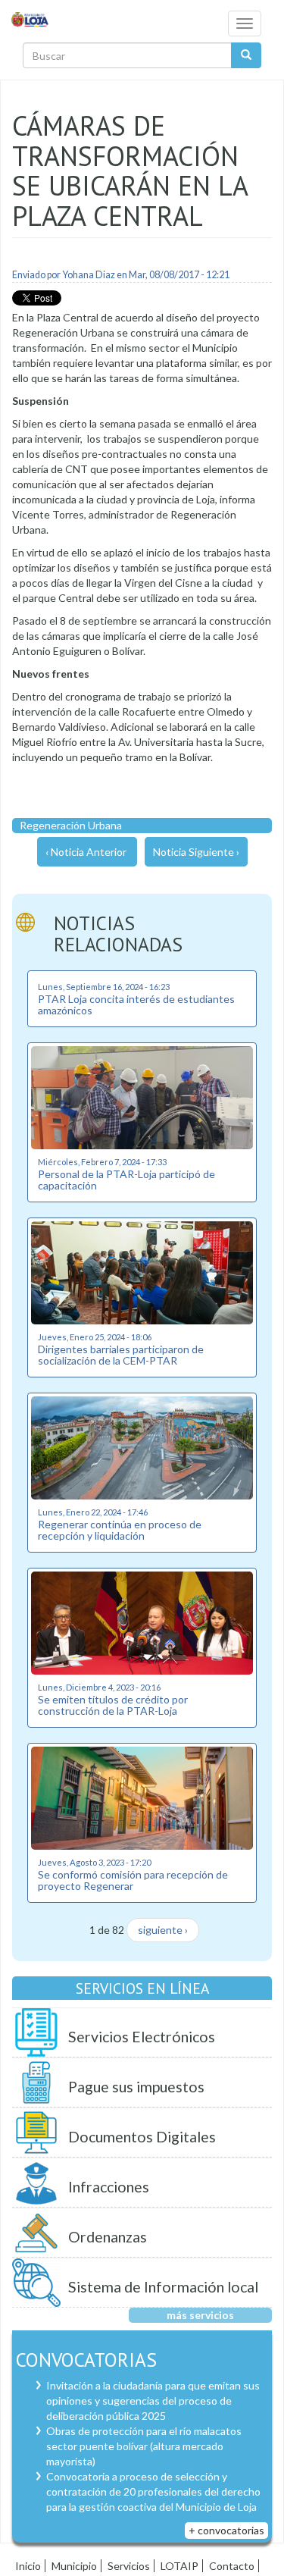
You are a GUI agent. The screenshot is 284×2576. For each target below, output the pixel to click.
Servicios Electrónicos (142, 2037)
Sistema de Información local (163, 2287)
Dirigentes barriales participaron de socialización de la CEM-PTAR (121, 1355)
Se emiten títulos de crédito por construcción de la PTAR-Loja (113, 1705)
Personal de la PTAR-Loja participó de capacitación (126, 1180)
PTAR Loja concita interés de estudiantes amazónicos (136, 1004)
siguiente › (163, 1930)
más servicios (200, 2315)
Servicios (129, 2566)
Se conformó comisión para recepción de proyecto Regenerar (133, 1880)
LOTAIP (179, 2566)
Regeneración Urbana (71, 825)
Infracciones (109, 2187)
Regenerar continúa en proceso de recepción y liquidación (120, 1530)
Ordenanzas (108, 2237)
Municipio (74, 2566)
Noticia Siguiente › (196, 852)
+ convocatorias (226, 2530)
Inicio (28, 2566)
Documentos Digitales (142, 2137)
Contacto (232, 2566)
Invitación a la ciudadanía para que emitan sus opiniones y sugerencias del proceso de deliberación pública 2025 (153, 2401)
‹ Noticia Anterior (86, 852)
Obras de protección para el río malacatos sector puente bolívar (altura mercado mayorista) (144, 2446)
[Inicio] (30, 19)
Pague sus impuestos (136, 2087)
